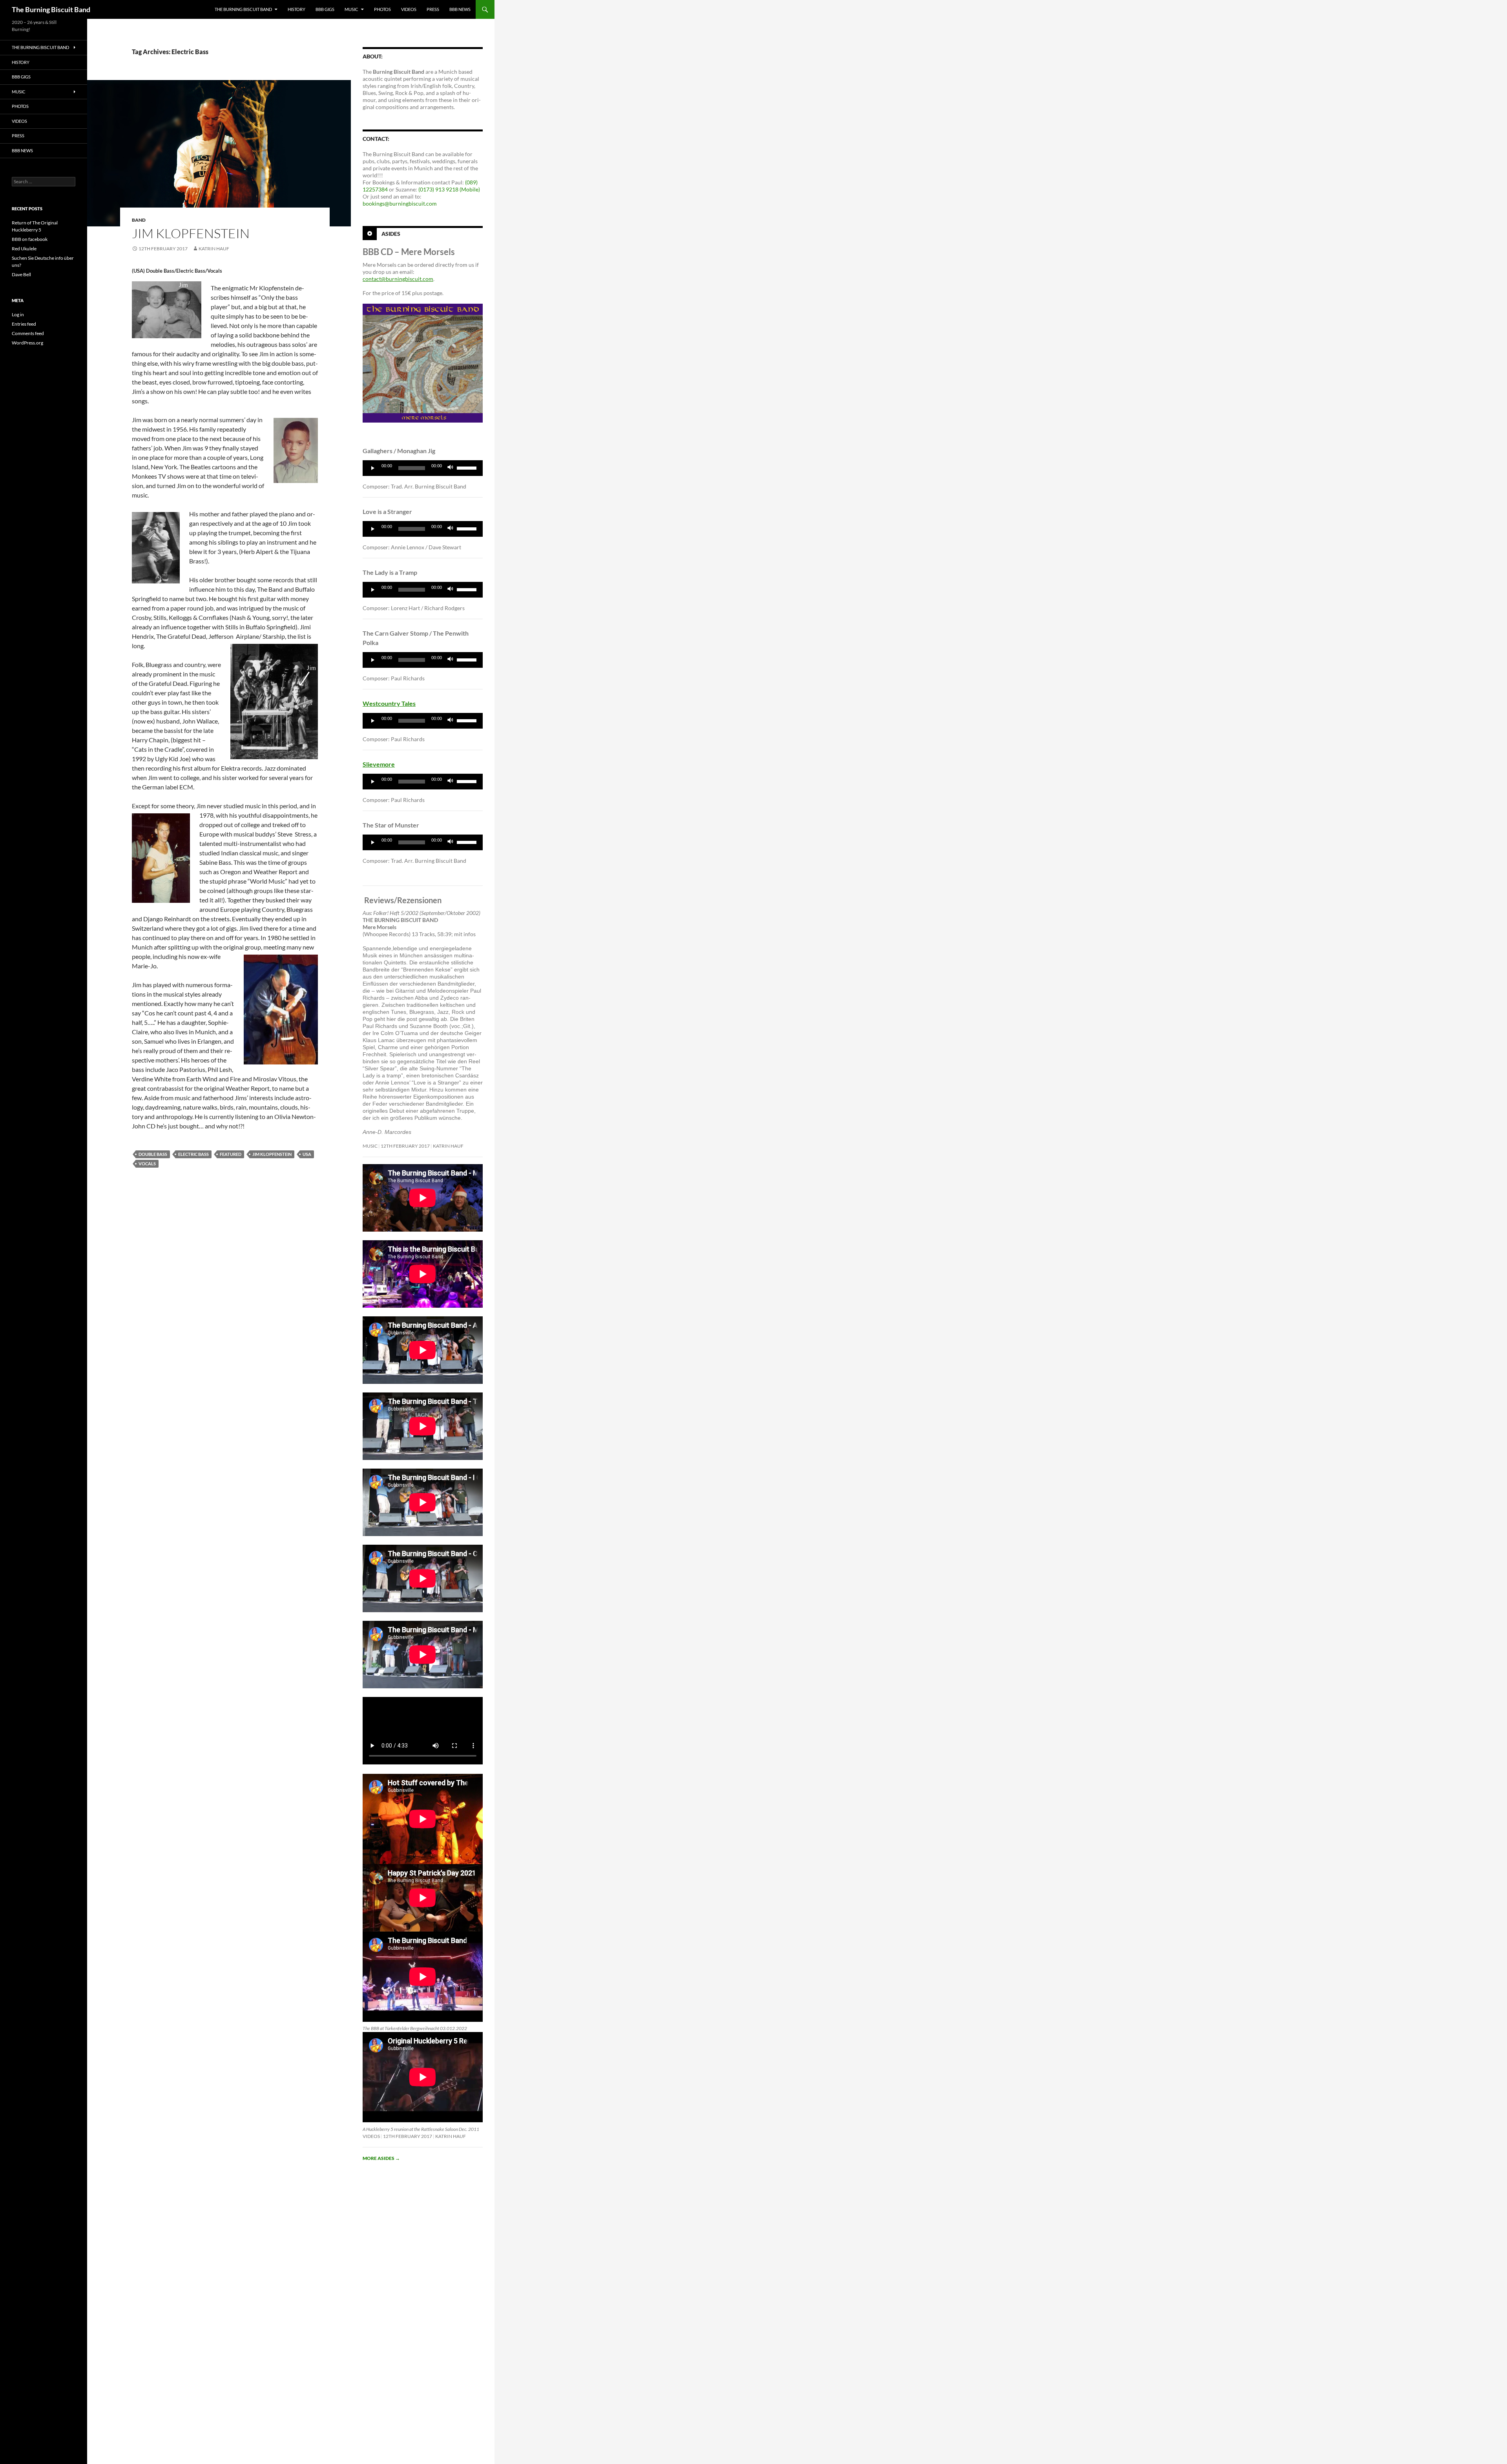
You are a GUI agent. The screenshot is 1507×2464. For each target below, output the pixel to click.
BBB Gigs (325, 9)
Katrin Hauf (214, 249)
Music (351, 9)
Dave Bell (21, 274)
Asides (391, 234)
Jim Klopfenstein (191, 233)
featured (231, 1154)
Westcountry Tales (389, 703)
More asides (381, 2158)
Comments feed (28, 333)
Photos (382, 9)
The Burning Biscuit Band (51, 9)
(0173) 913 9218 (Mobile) (449, 189)
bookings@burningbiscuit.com (400, 203)
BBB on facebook (30, 239)
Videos (409, 9)
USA (307, 1154)
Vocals (147, 1164)
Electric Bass (193, 1154)
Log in (18, 314)
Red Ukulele (24, 249)
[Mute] (451, 468)
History (296, 9)
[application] (423, 468)
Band (139, 220)
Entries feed (24, 324)
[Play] (373, 468)
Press (433, 9)
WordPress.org (27, 343)
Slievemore (379, 764)
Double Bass (153, 1154)
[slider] (468, 467)
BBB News (460, 9)
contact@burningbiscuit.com (398, 279)
